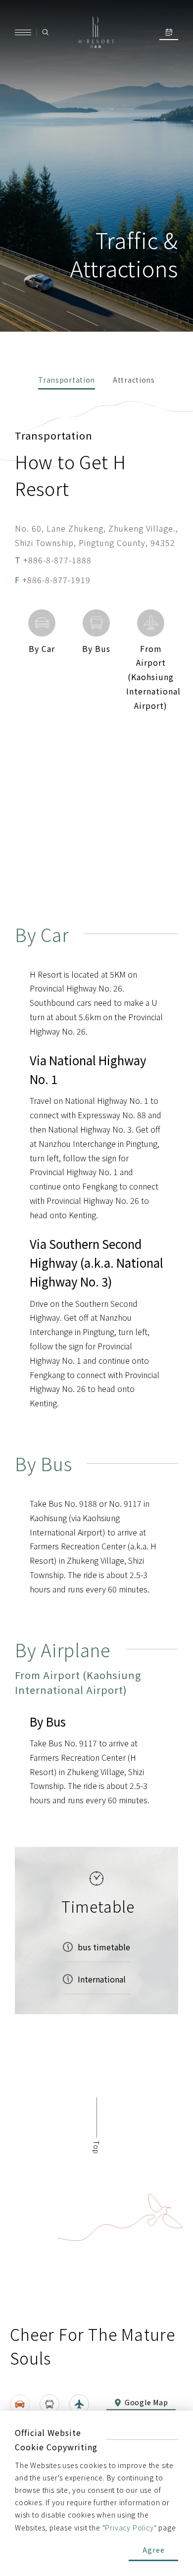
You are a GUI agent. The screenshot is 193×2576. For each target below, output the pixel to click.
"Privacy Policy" (130, 2527)
